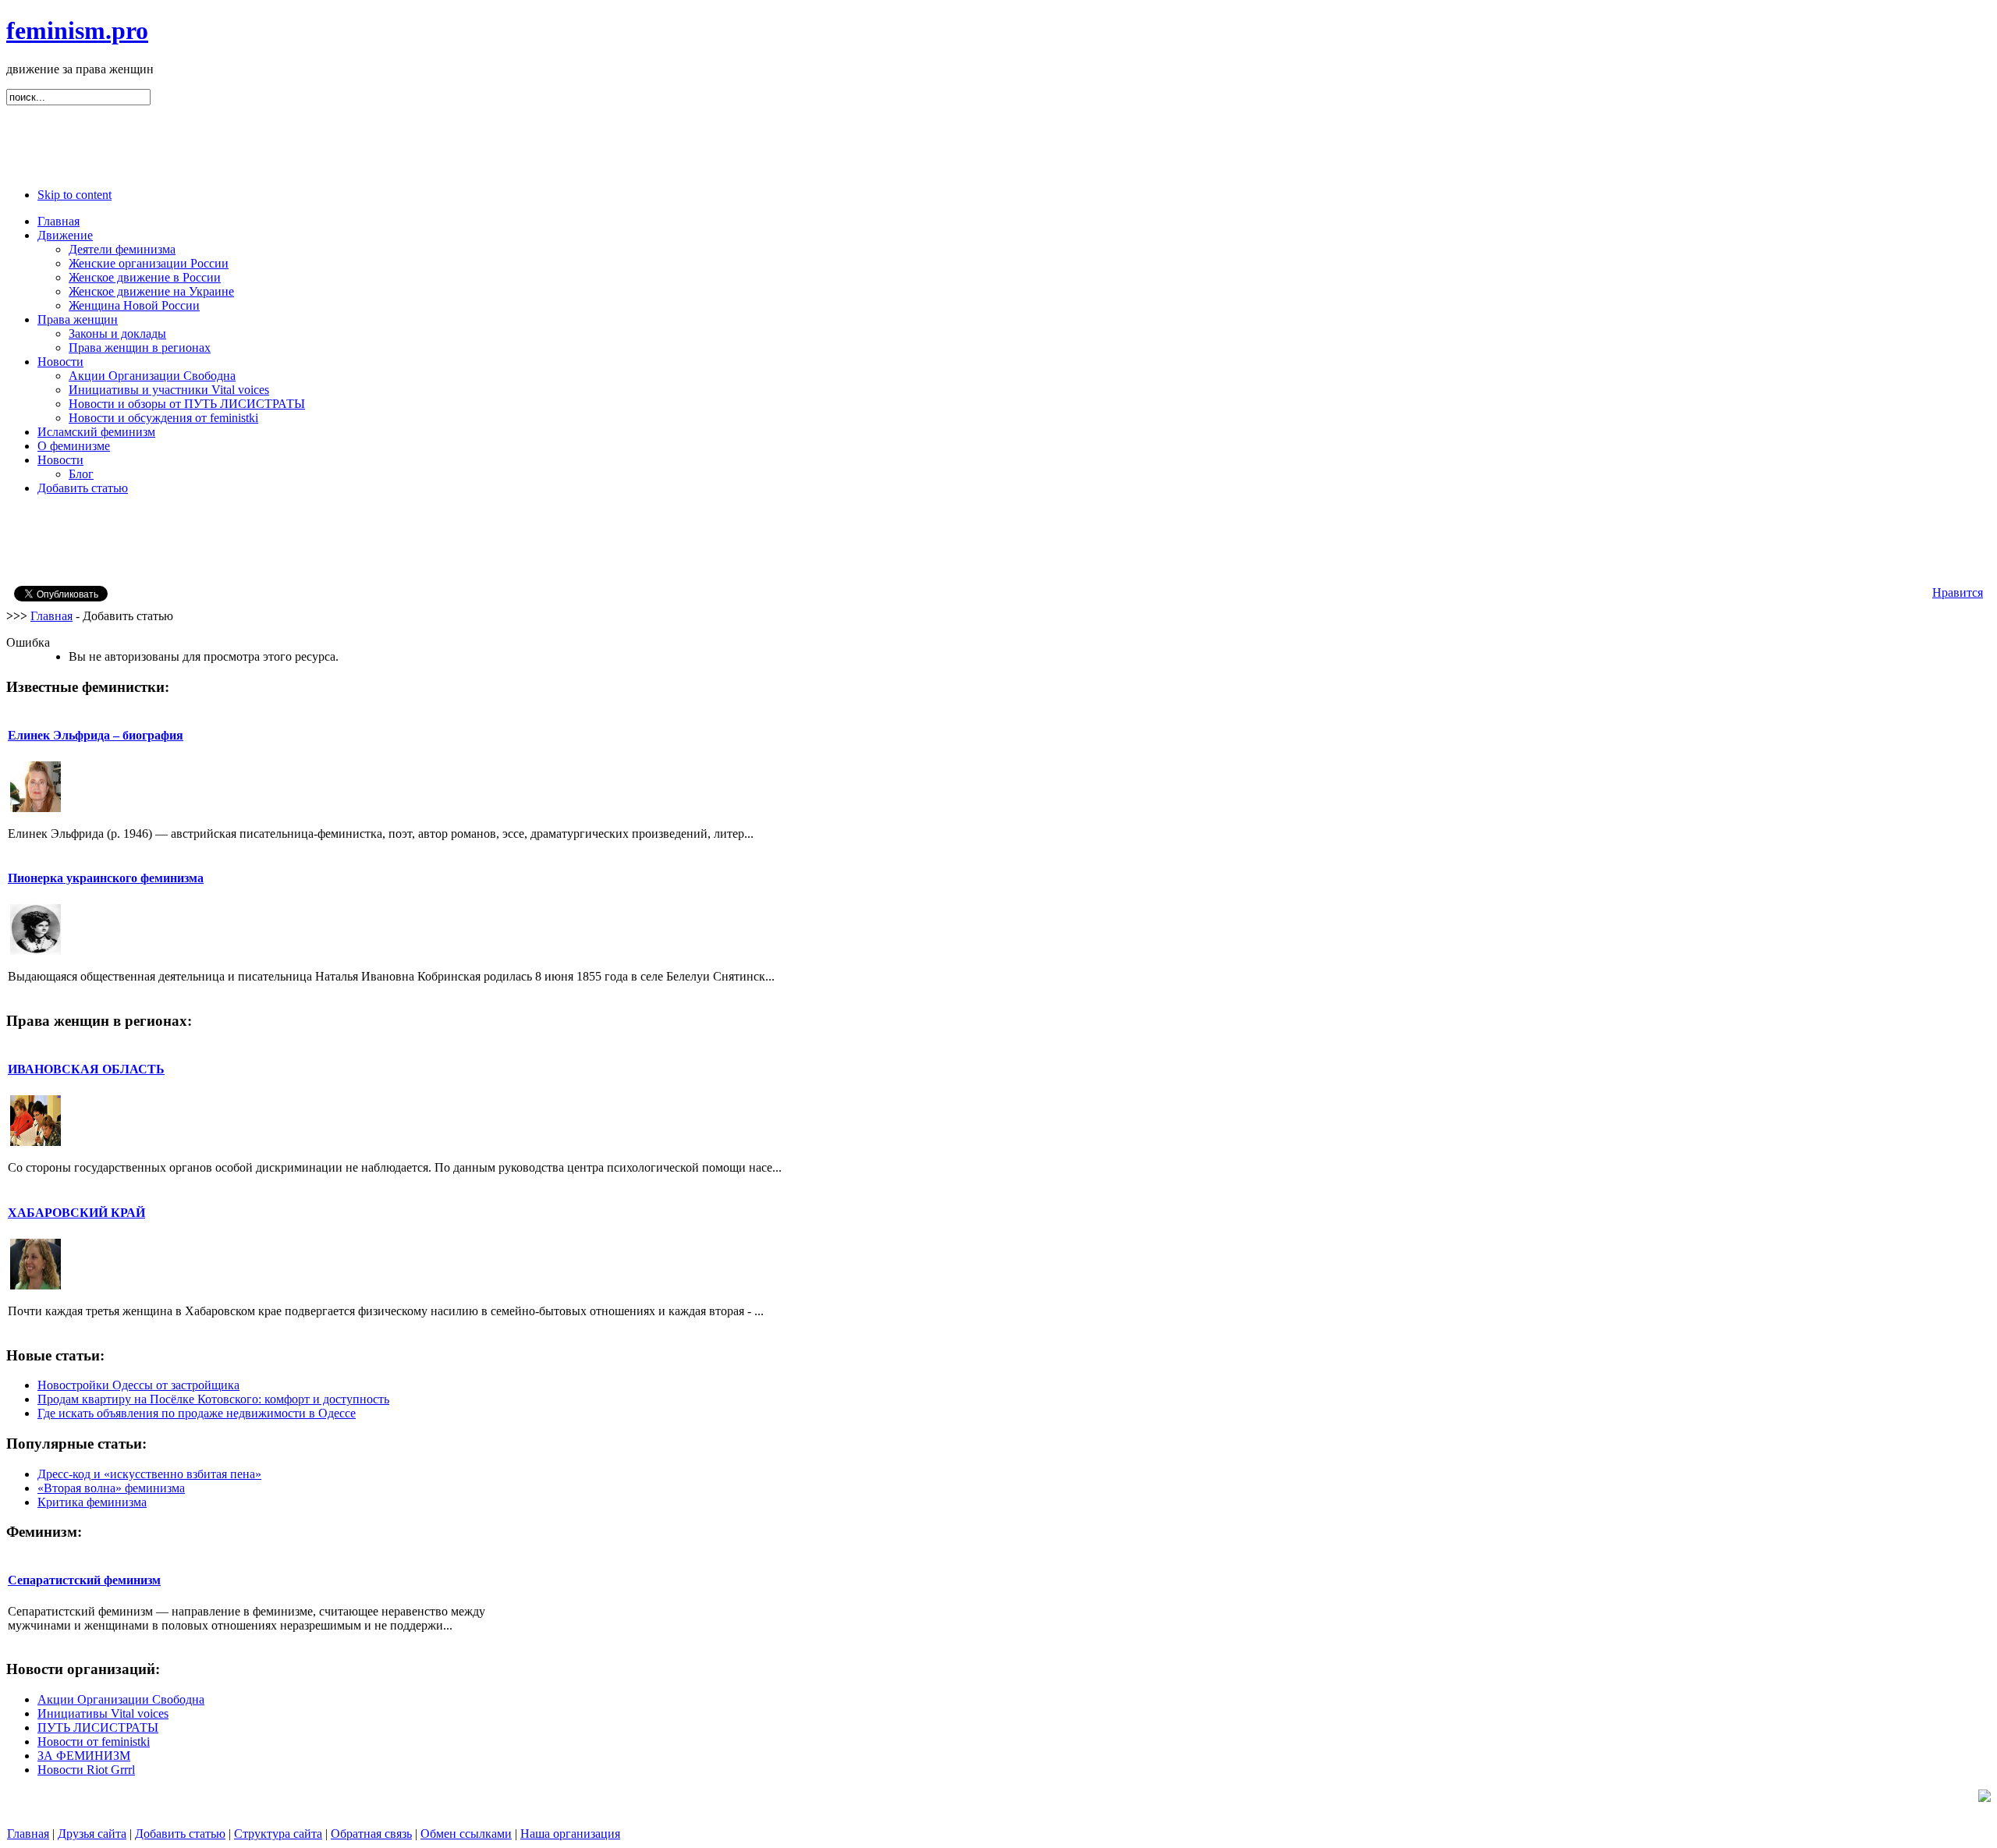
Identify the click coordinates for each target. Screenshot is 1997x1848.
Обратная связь (371, 1834)
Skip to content (74, 195)
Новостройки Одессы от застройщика (138, 1385)
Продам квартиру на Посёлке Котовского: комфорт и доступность (213, 1399)
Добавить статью (180, 1834)
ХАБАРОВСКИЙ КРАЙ (76, 1213)
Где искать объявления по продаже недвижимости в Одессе (197, 1413)
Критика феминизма (92, 1502)
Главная (51, 616)
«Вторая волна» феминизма (111, 1488)
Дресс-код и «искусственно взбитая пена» (149, 1474)
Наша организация (570, 1834)
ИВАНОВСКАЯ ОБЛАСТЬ (86, 1069)
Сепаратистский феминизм (84, 1580)
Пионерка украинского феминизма (106, 878)
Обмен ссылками (466, 1834)
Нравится (1958, 592)
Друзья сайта (92, 1834)
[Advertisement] (998, 140)
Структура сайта (278, 1834)
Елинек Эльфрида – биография (96, 735)
